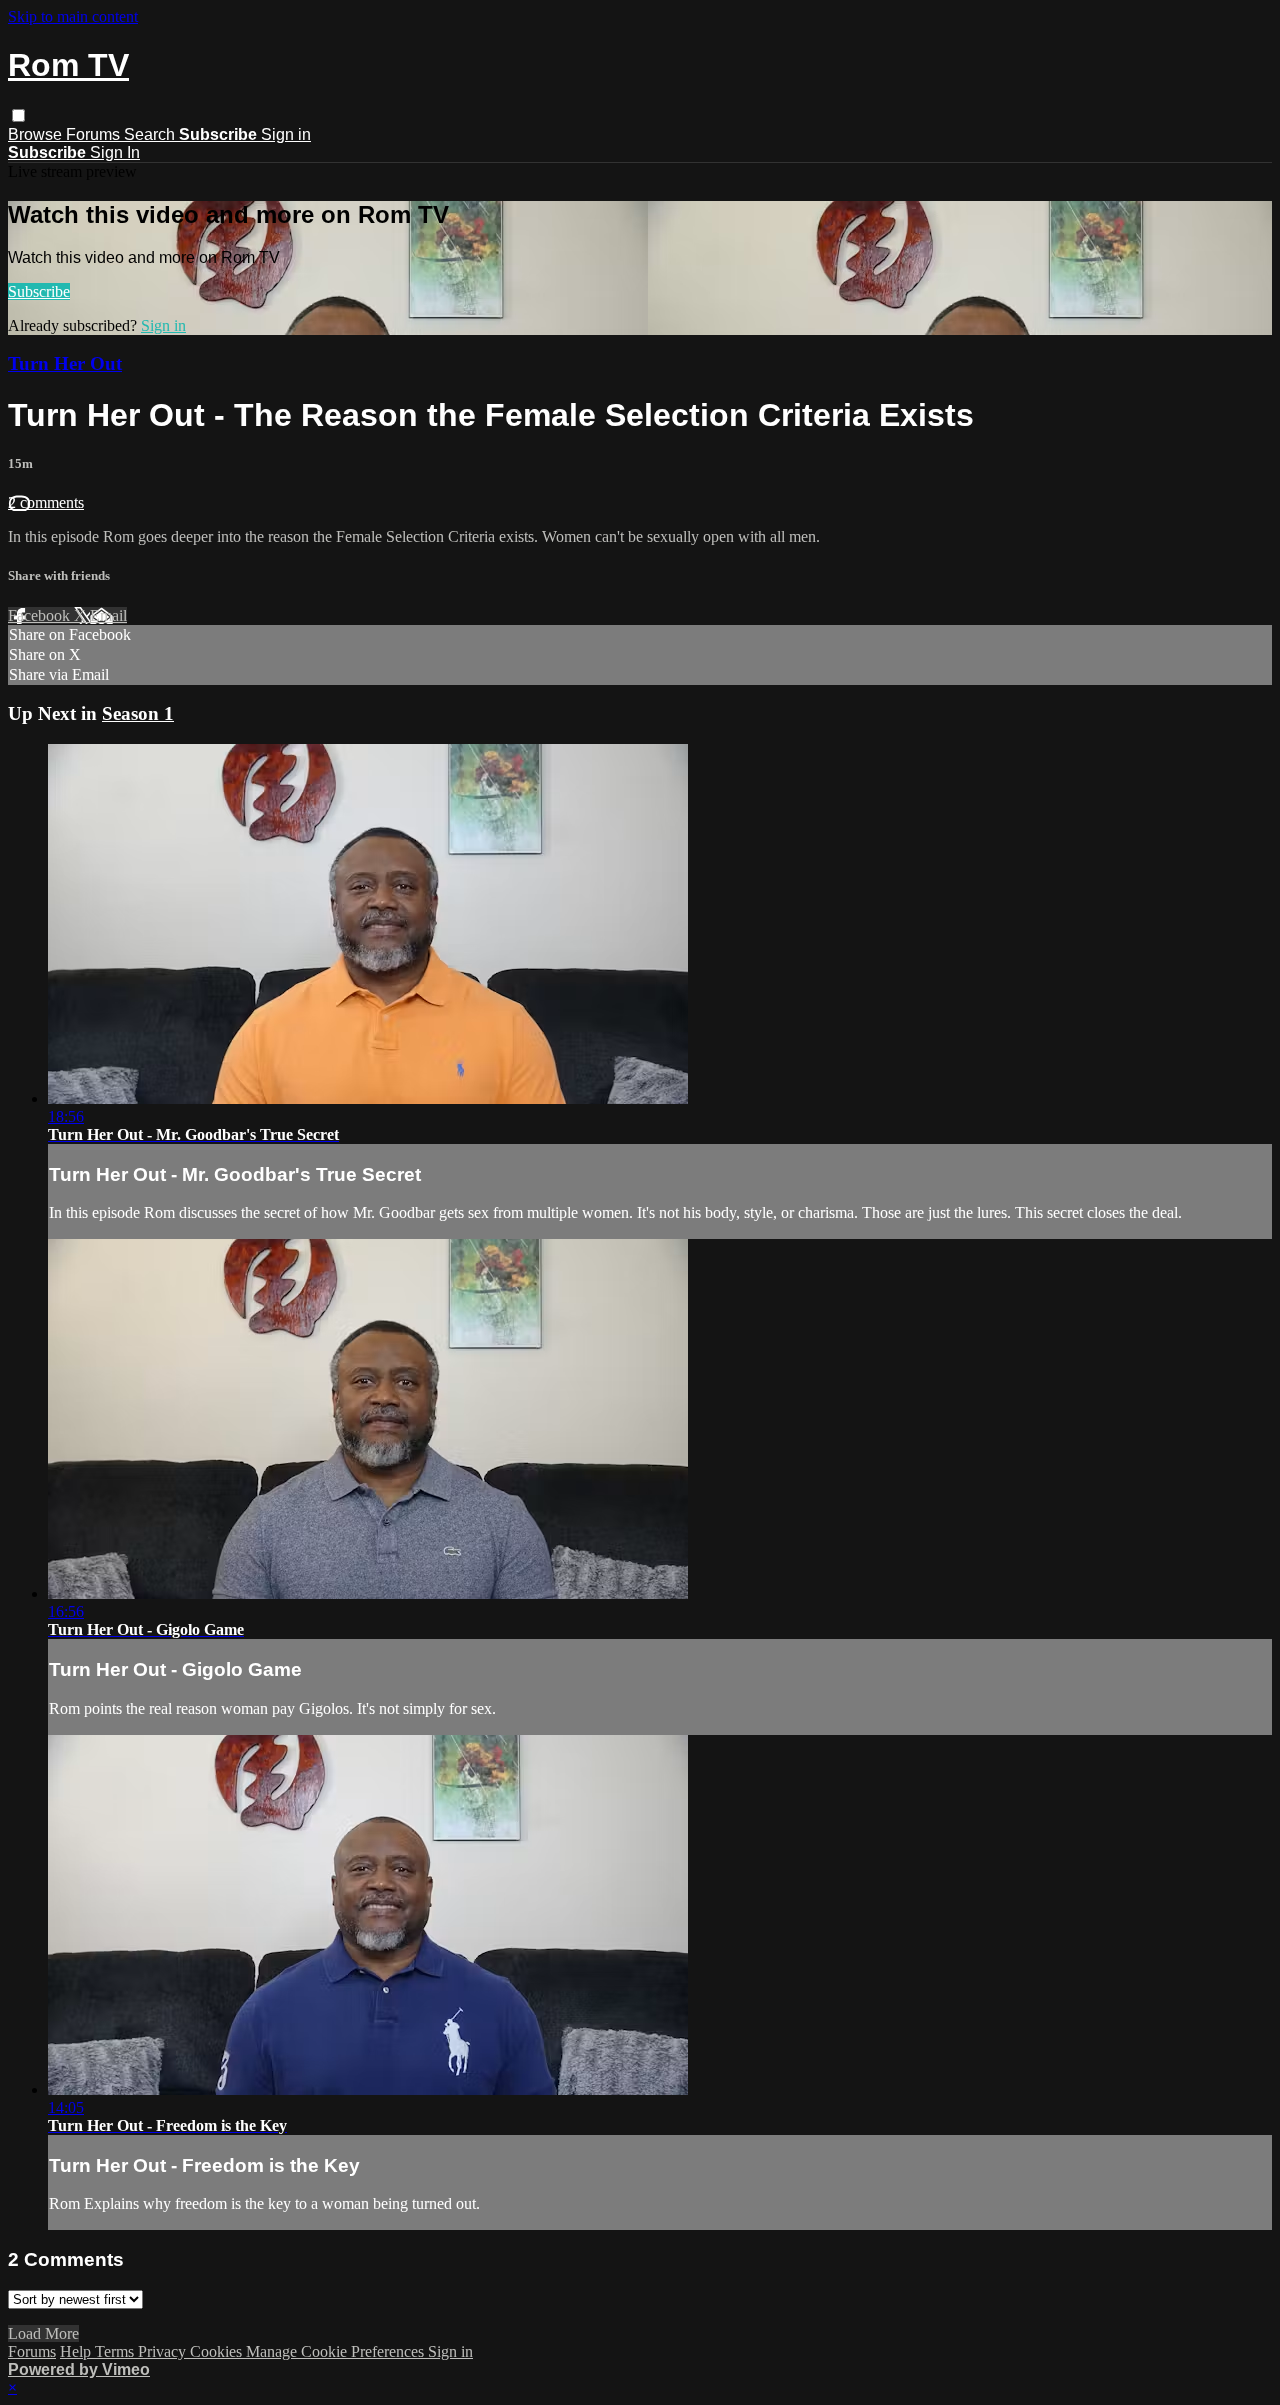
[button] (18, 115)
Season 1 (138, 713)
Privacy (164, 2351)
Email (108, 615)
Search (151, 134)
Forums (95, 134)
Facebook (41, 615)
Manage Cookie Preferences (337, 2351)
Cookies (218, 2351)
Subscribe (39, 291)
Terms (116, 2351)
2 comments (46, 502)
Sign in (286, 134)
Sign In (115, 152)
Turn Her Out (65, 363)
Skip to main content (73, 16)
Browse (37, 134)
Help (77, 2351)
